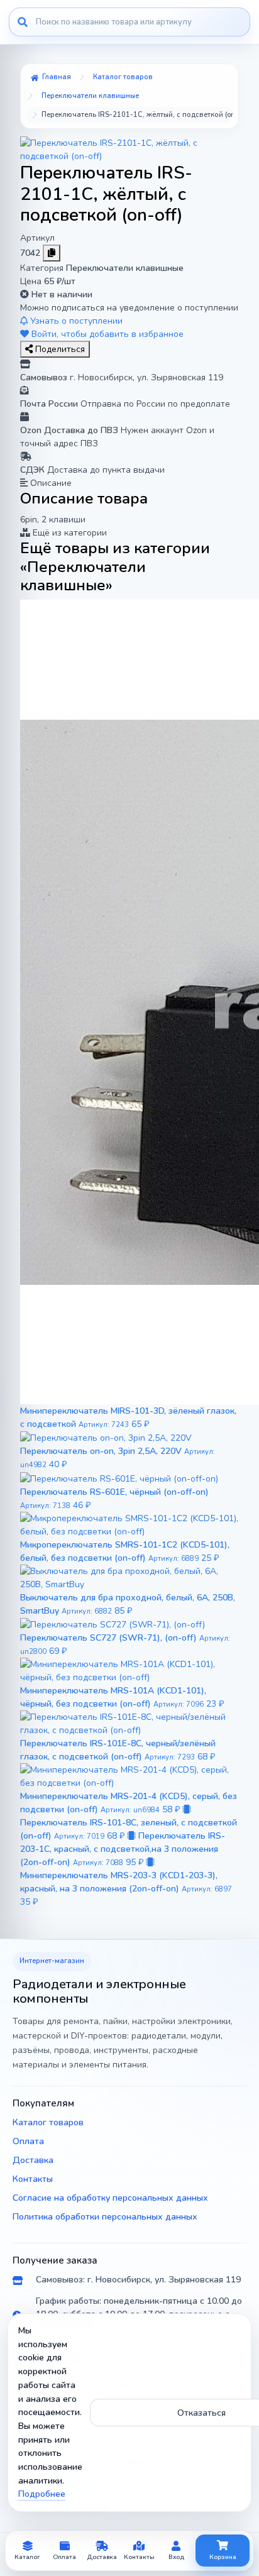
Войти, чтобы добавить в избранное (106, 334)
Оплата (28, 2141)
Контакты (33, 2179)
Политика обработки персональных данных (105, 2217)
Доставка (33, 2160)
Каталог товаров (48, 2122)
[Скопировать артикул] (52, 253)
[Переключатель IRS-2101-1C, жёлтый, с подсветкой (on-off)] (129, 149)
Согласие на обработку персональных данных (110, 2198)
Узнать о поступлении (75, 321)
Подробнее (42, 2494)
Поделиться (59, 349)
